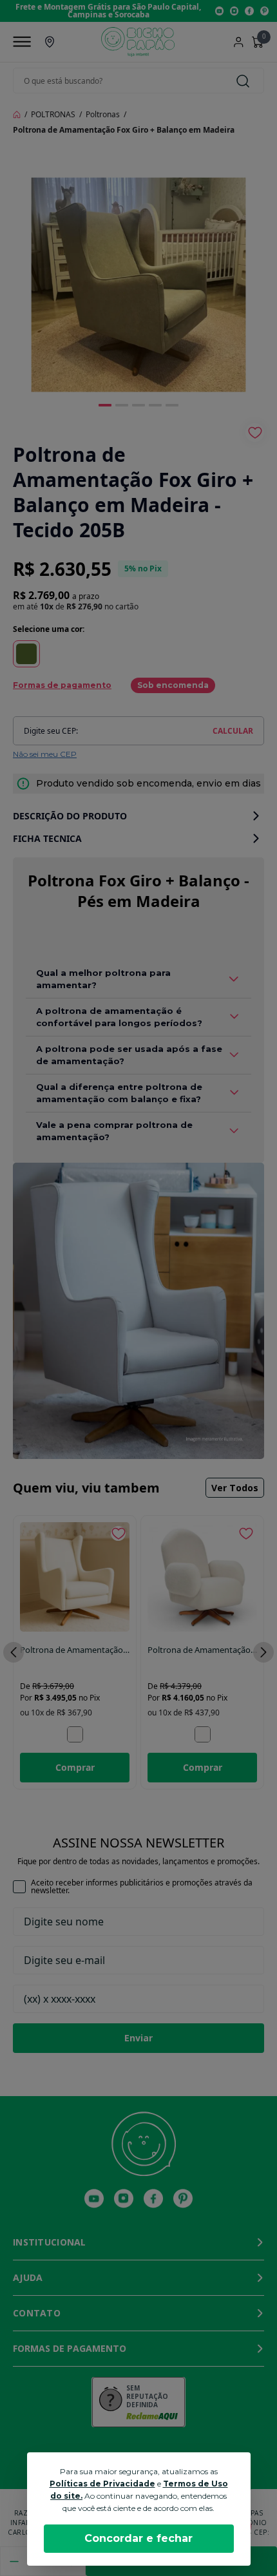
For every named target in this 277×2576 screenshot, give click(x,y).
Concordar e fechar (138, 2538)
